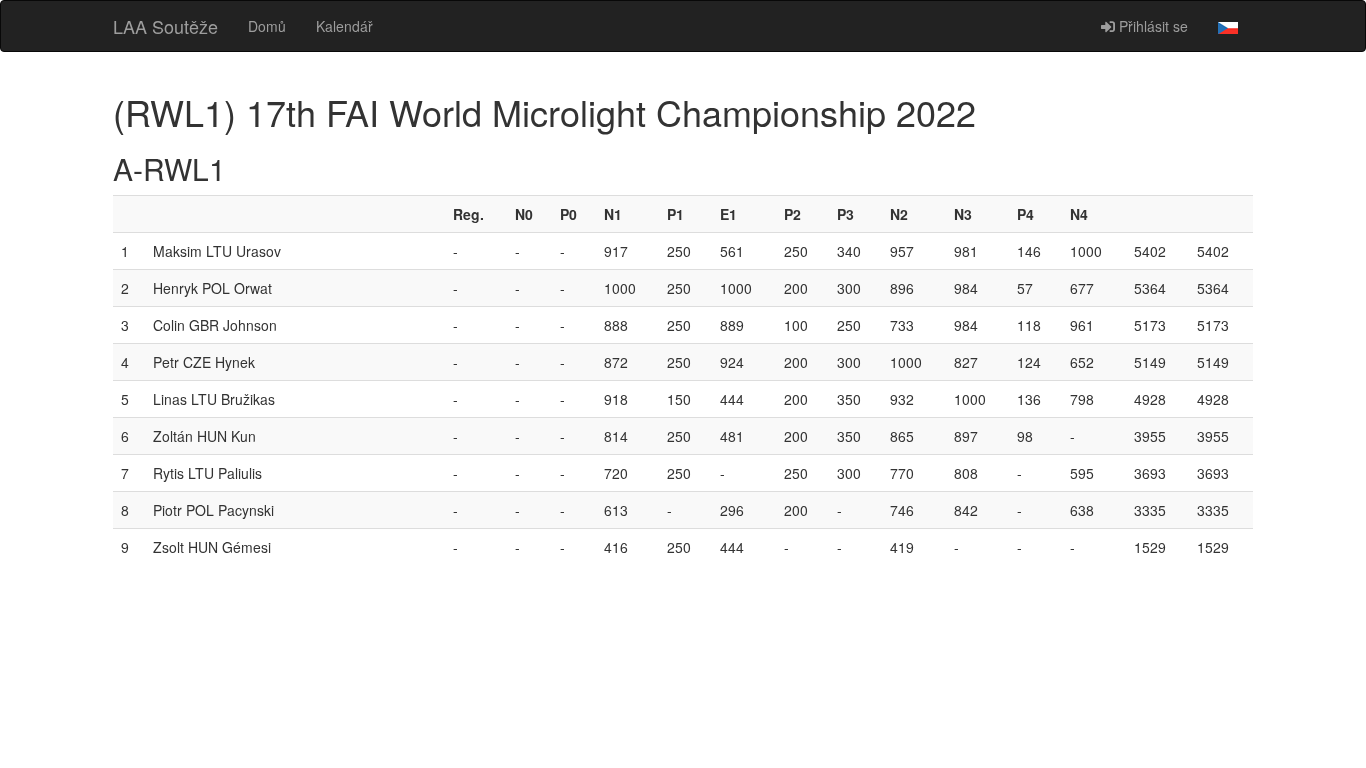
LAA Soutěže (165, 26)
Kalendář (344, 26)
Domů (267, 26)
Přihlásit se (1151, 26)
